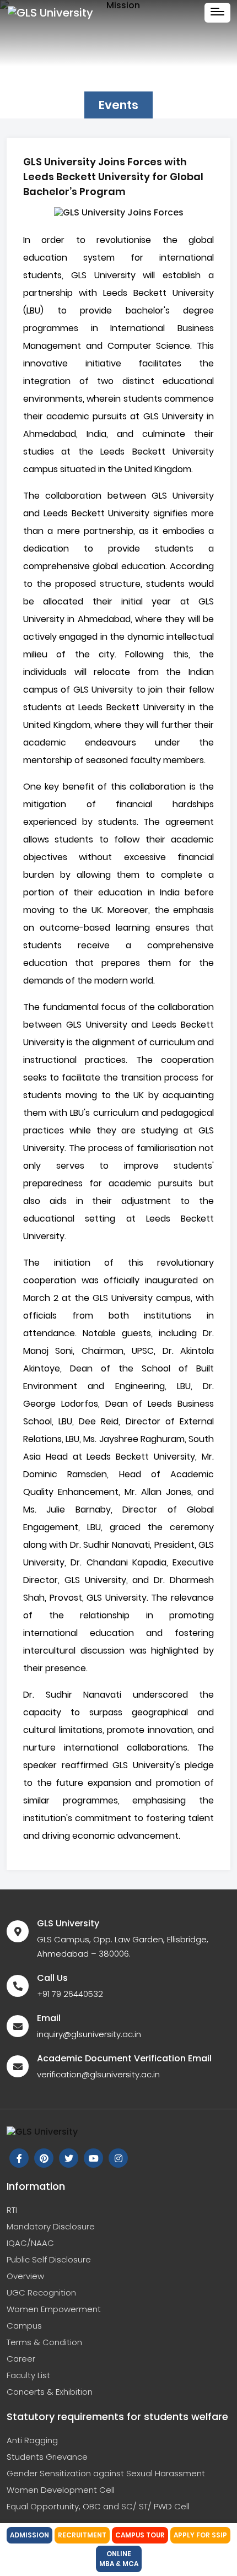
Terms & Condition (44, 2342)
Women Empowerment (54, 2309)
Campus (24, 2326)
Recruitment (82, 2535)
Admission (29, 2535)
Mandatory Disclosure (51, 2226)
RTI (12, 2210)
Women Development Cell (61, 2490)
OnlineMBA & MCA (119, 2559)
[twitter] (69, 2158)
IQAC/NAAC (30, 2243)
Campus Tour (140, 2535)
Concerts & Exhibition (50, 2392)
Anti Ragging (32, 2440)
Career (21, 2359)
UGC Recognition (41, 2293)
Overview (25, 2276)
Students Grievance (47, 2457)
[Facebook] (19, 2158)
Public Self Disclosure (49, 2259)
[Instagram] (44, 2158)
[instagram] (118, 2158)
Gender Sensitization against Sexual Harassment (106, 2473)
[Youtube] (93, 2158)
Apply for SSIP (200, 2535)
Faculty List (28, 2375)
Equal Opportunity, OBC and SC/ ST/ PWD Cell (98, 2506)
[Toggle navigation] (217, 13)
